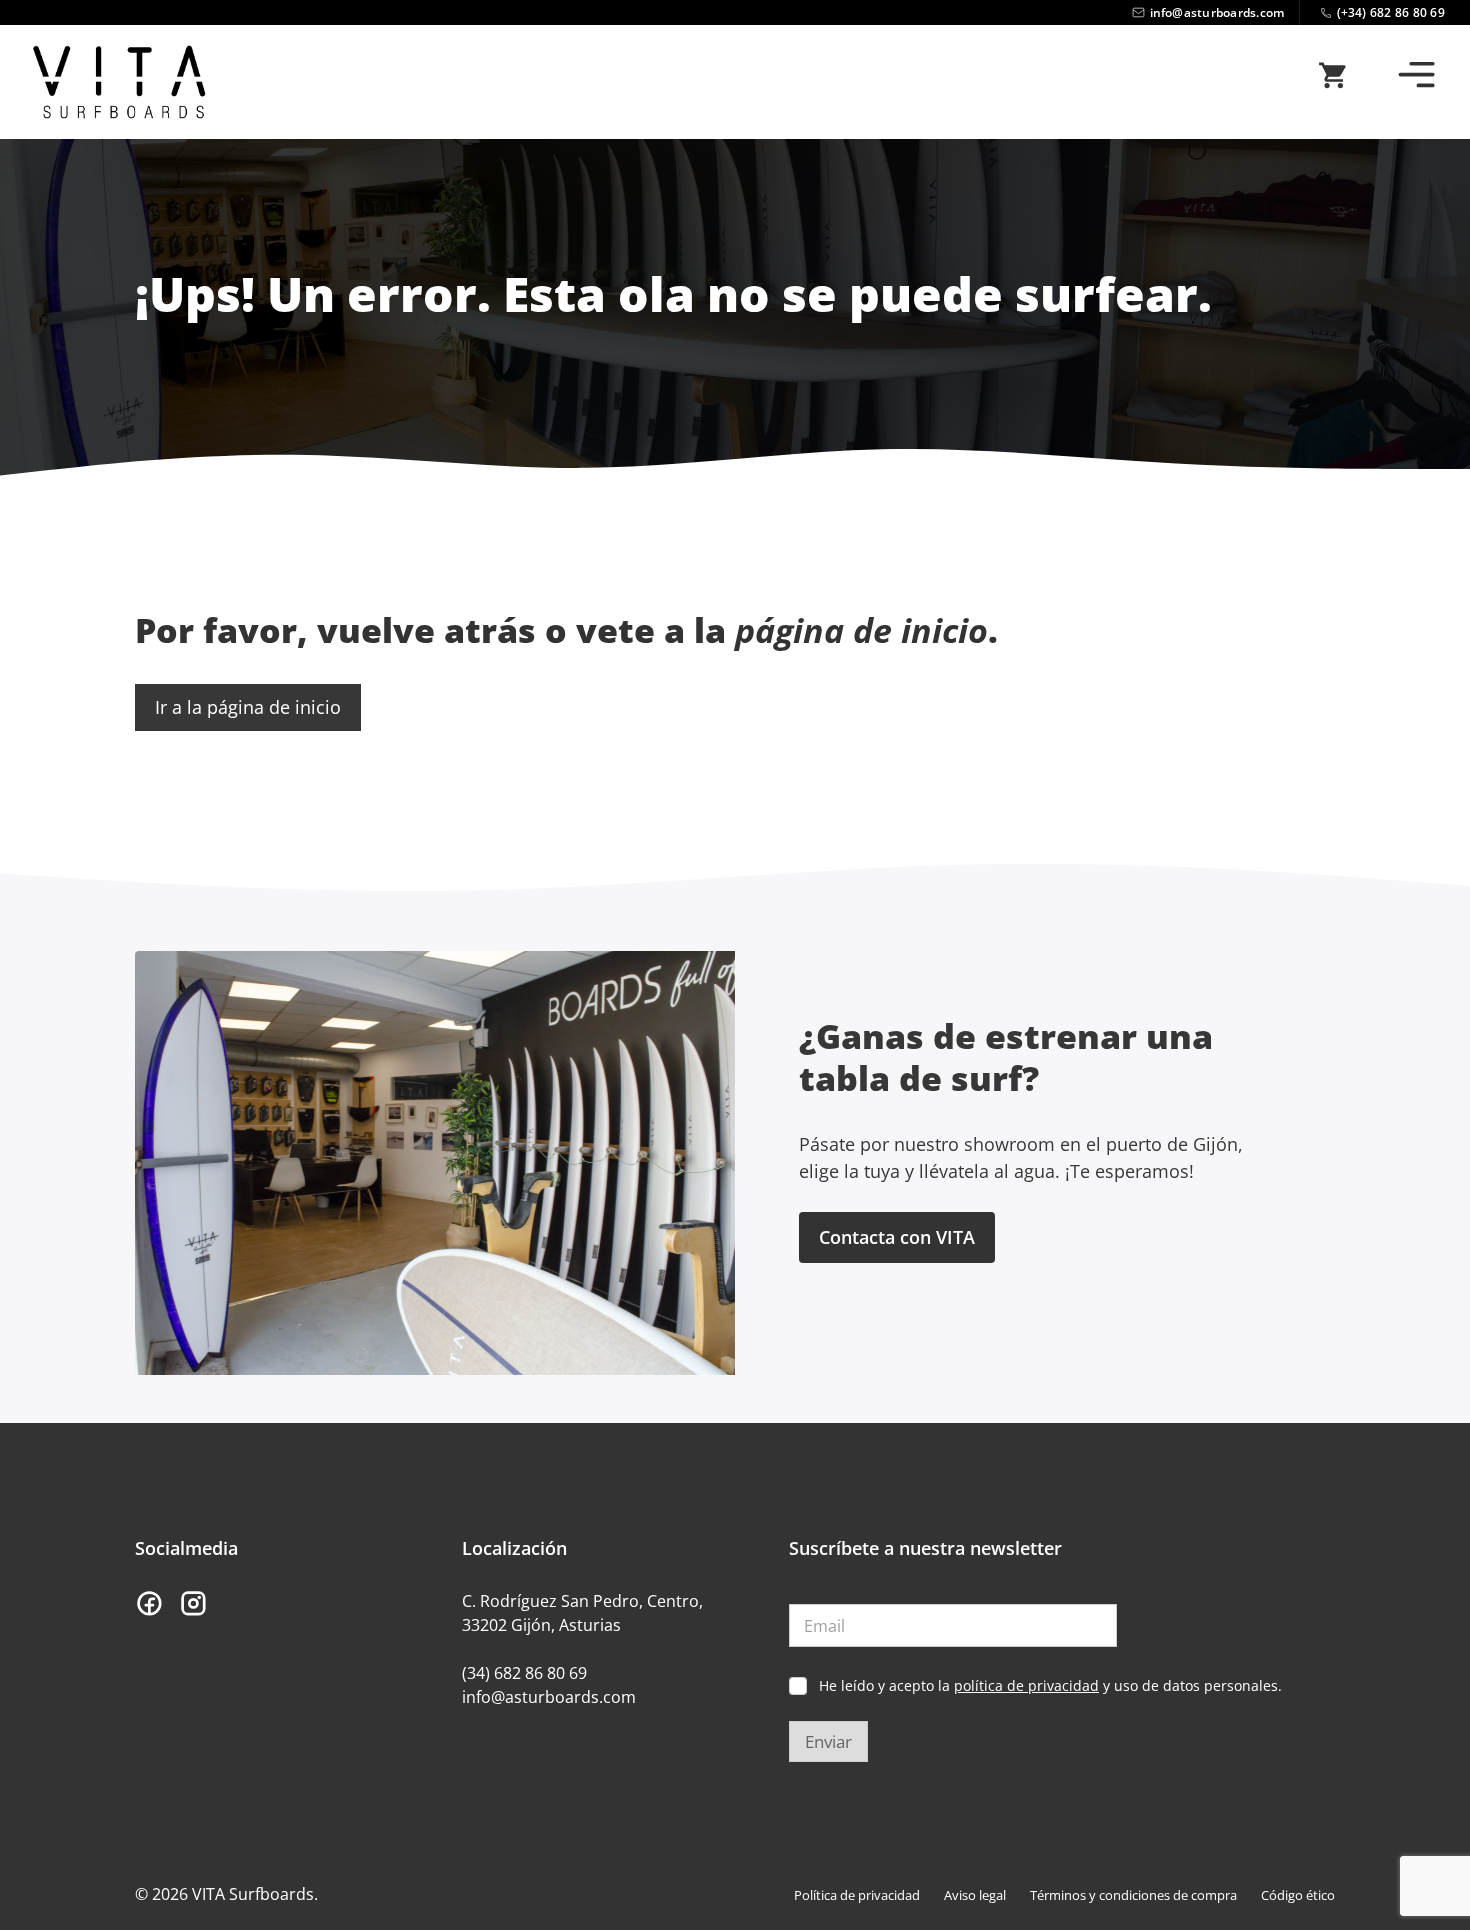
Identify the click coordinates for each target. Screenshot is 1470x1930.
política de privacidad (1026, 1685)
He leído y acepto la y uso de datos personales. (1050, 1686)
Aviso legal (975, 1895)
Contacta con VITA (897, 1237)
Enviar (828, 1741)
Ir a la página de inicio (248, 707)
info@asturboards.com (1217, 12)
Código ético (1298, 1895)
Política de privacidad (857, 1895)
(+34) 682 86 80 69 (1391, 12)
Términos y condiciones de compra (1133, 1895)
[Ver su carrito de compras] (1332, 82)
